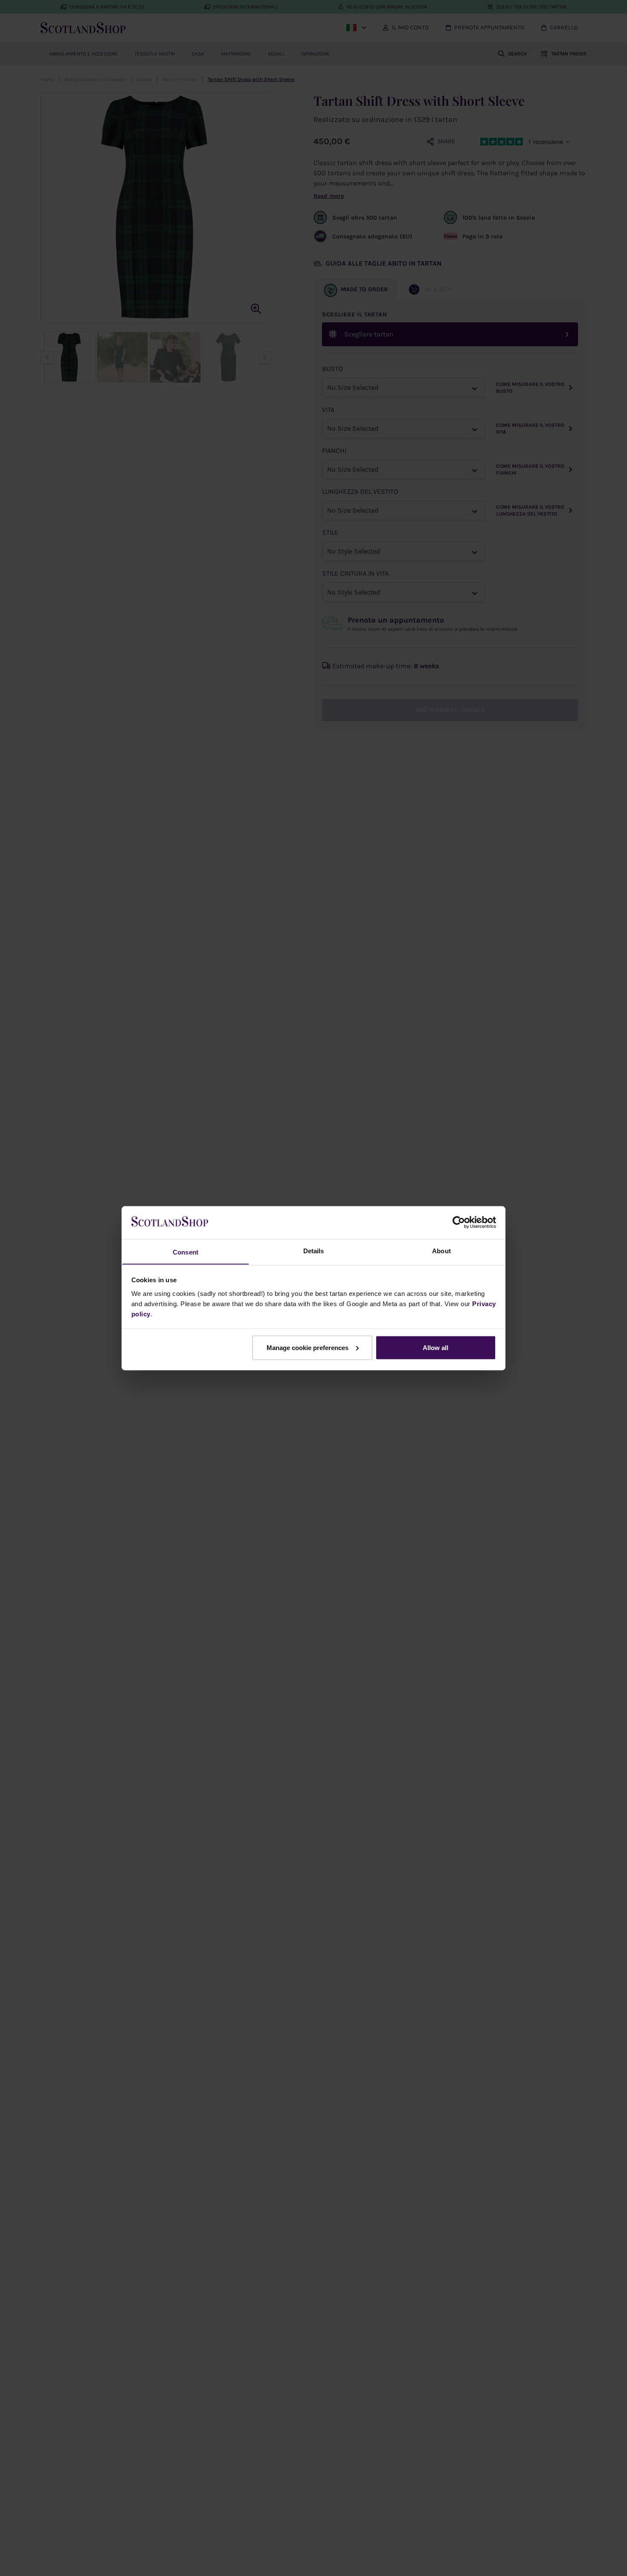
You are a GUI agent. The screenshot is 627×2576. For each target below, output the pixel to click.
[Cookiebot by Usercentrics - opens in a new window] (459, 1222)
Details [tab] (314, 1250)
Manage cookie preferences (308, 1347)
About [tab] (441, 1250)
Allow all (435, 1347)
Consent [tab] (186, 1252)
